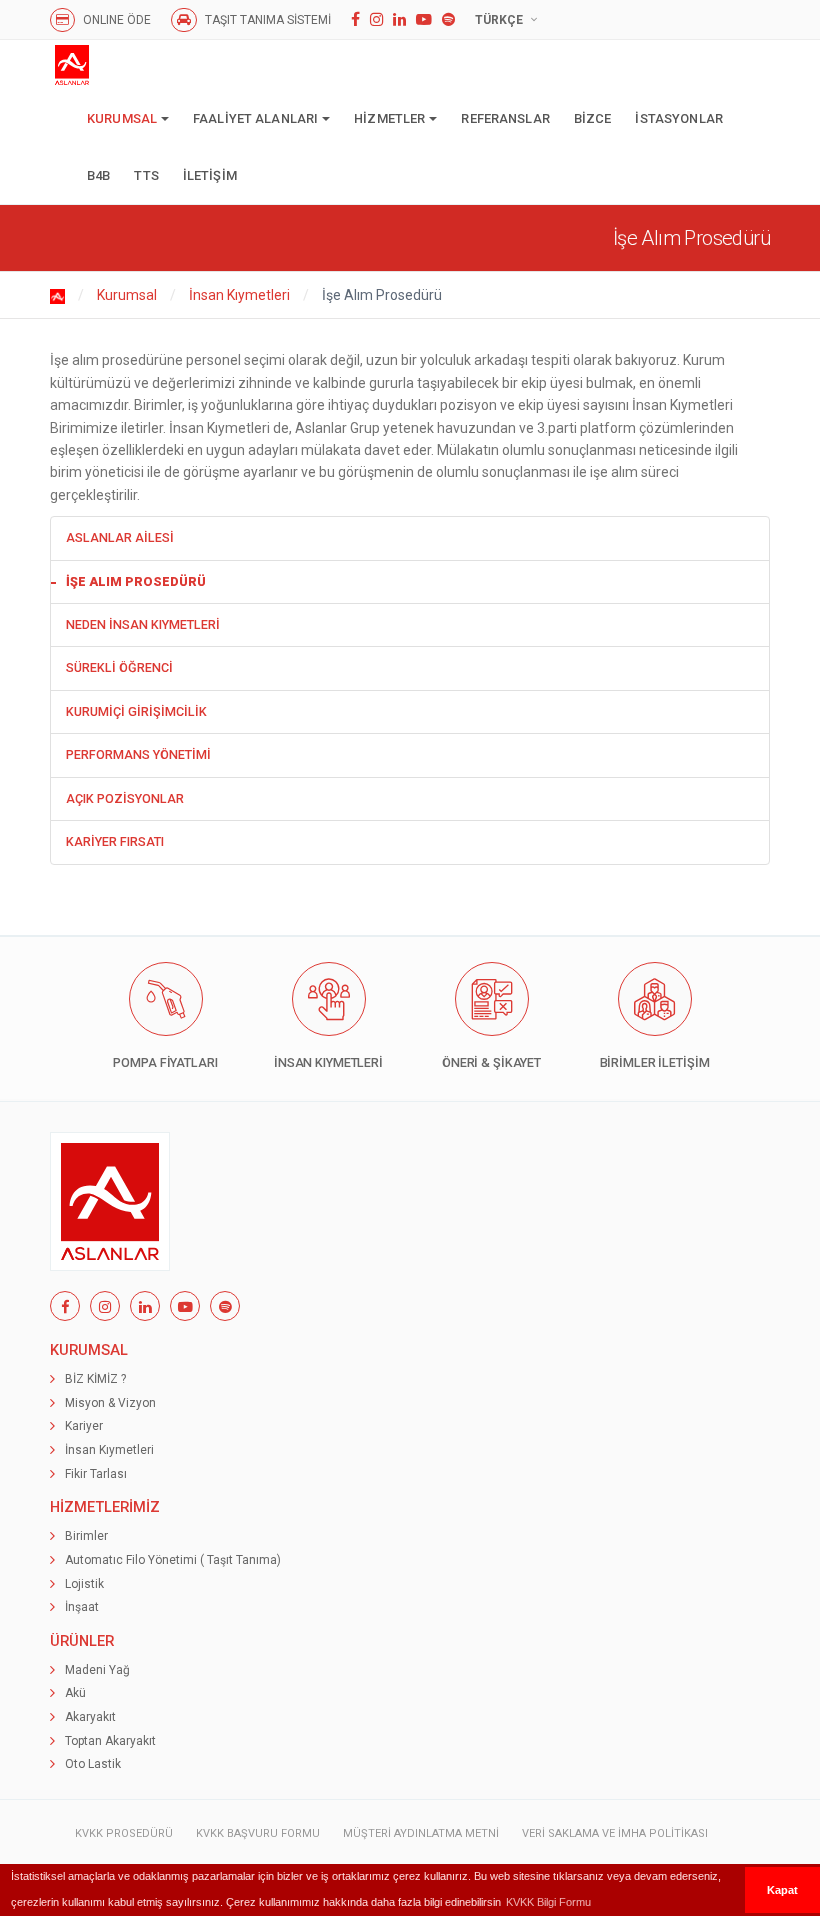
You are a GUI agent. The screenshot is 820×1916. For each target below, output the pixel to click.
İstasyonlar (678, 118)
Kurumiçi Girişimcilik (136, 711)
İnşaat (82, 1607)
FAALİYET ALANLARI (255, 118)
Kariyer (84, 1426)
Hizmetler (389, 118)
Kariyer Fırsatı (115, 841)
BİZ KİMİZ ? (95, 1379)
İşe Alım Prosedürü (136, 581)
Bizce (593, 118)
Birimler (86, 1536)
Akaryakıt (90, 1717)
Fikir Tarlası (96, 1474)
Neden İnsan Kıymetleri (143, 624)
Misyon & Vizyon (110, 1403)
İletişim (210, 175)
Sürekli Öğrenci (119, 667)
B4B (98, 175)
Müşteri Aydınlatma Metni (421, 1833)
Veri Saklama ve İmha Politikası (615, 1833)
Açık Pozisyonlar (125, 798)
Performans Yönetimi (138, 754)
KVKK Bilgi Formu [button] (548, 1902)
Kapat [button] (782, 1890)
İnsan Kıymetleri (239, 295)
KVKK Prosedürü (124, 1833)
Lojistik (84, 1584)
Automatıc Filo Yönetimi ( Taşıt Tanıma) (173, 1560)
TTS (146, 175)
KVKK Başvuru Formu (258, 1833)
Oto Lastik (93, 1764)
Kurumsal (122, 118)
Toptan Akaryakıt (110, 1741)
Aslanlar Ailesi (120, 537)
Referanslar (505, 118)
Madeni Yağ (97, 1670)
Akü (75, 1693)
